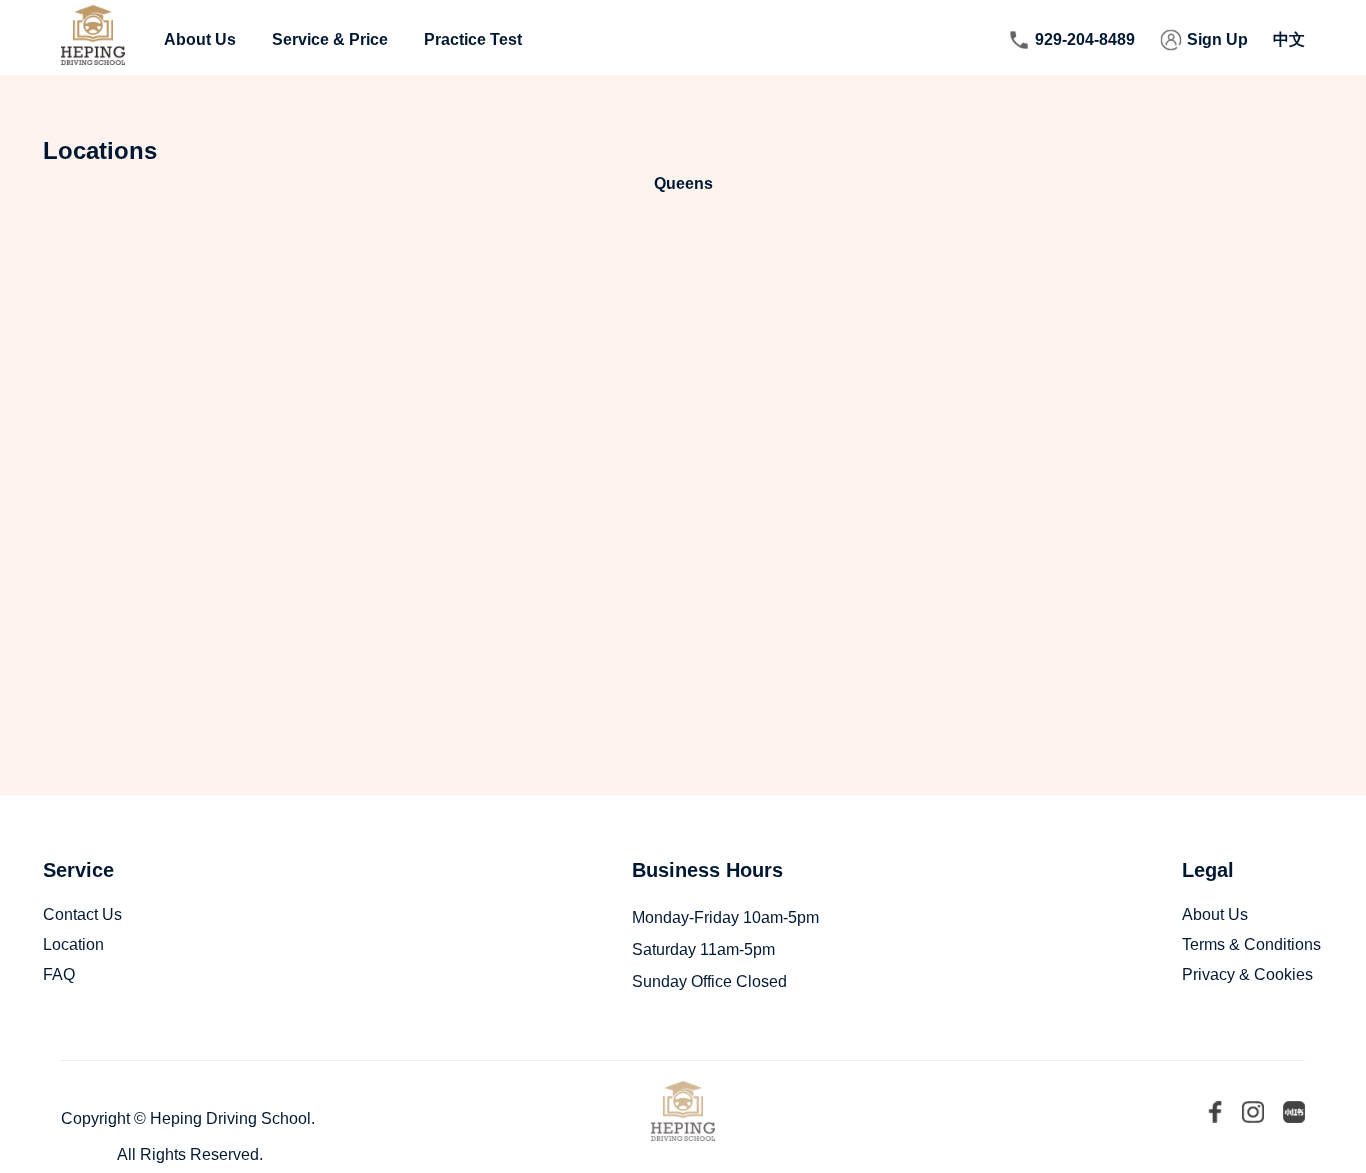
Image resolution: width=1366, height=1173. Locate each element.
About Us (200, 39)
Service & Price (330, 39)
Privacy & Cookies (1247, 974)
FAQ (59, 974)
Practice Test (473, 39)
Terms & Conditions (1251, 944)
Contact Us (82, 914)
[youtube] (1253, 1114)
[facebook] (1215, 1114)
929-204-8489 (1085, 39)
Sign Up (1217, 39)
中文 (1289, 39)
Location (73, 944)
